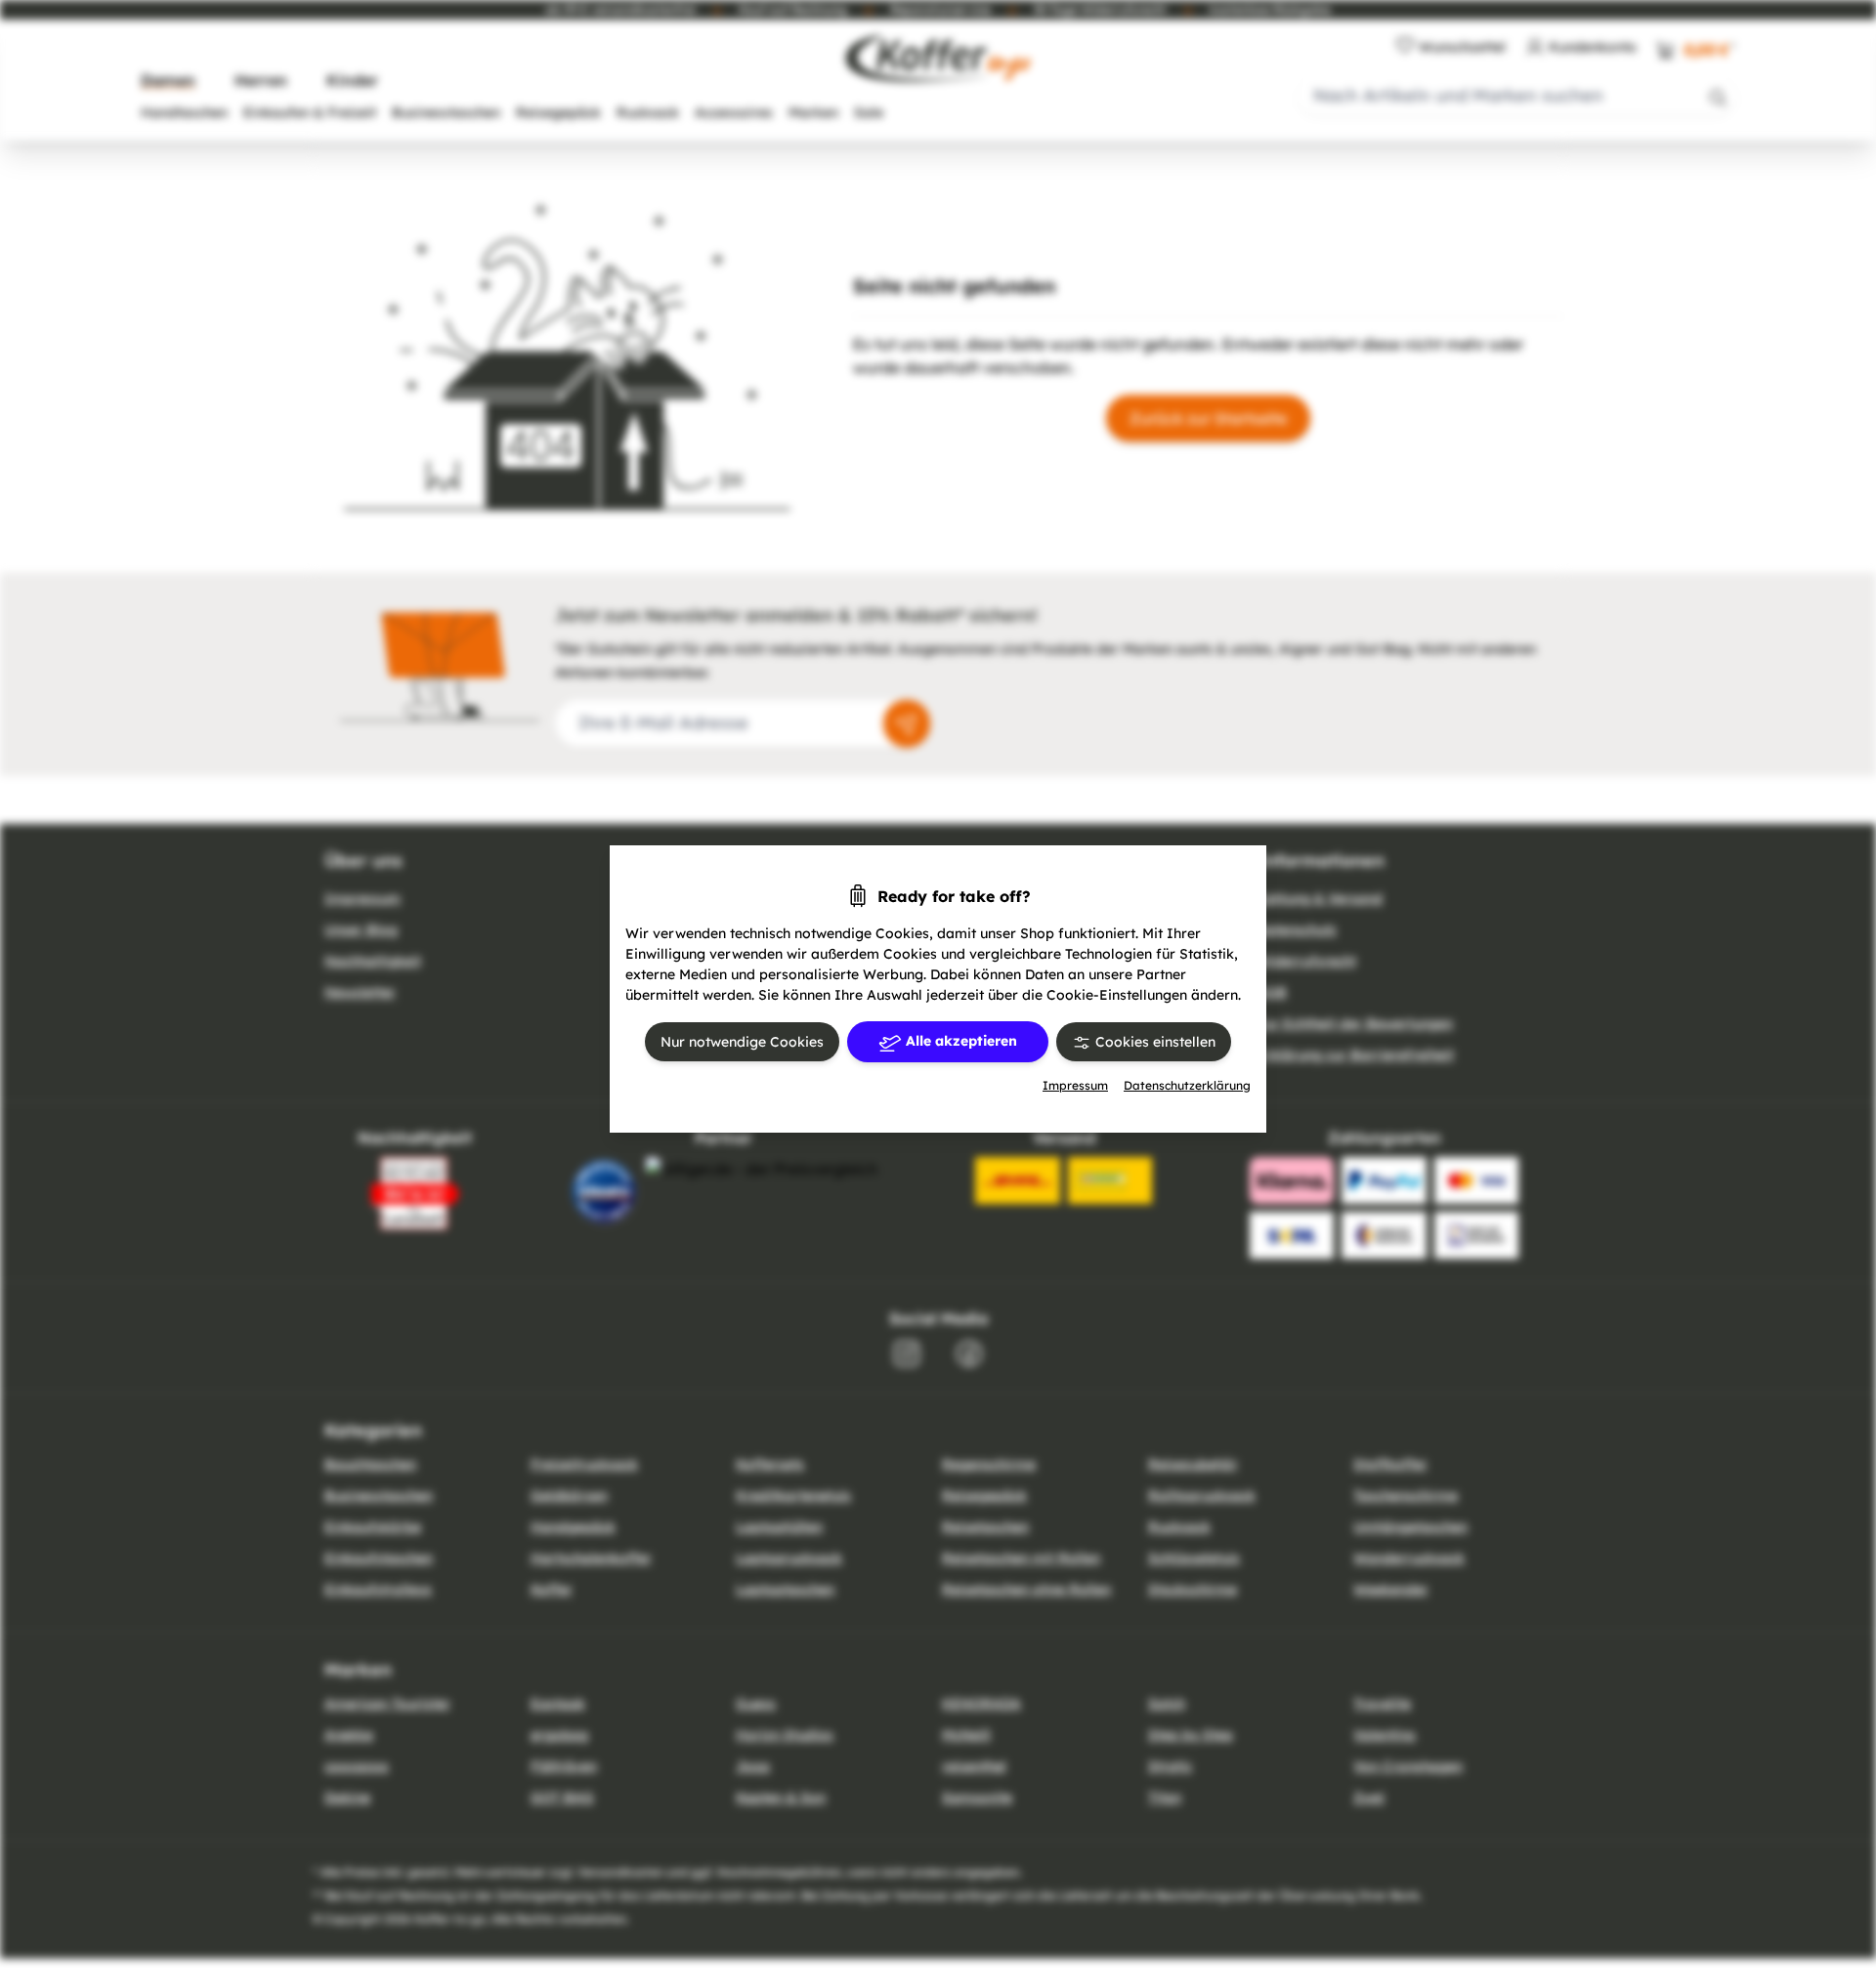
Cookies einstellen (1153, 1042)
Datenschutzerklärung (1187, 1085)
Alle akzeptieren (959, 1041)
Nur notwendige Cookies (742, 1042)
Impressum (1075, 1085)
